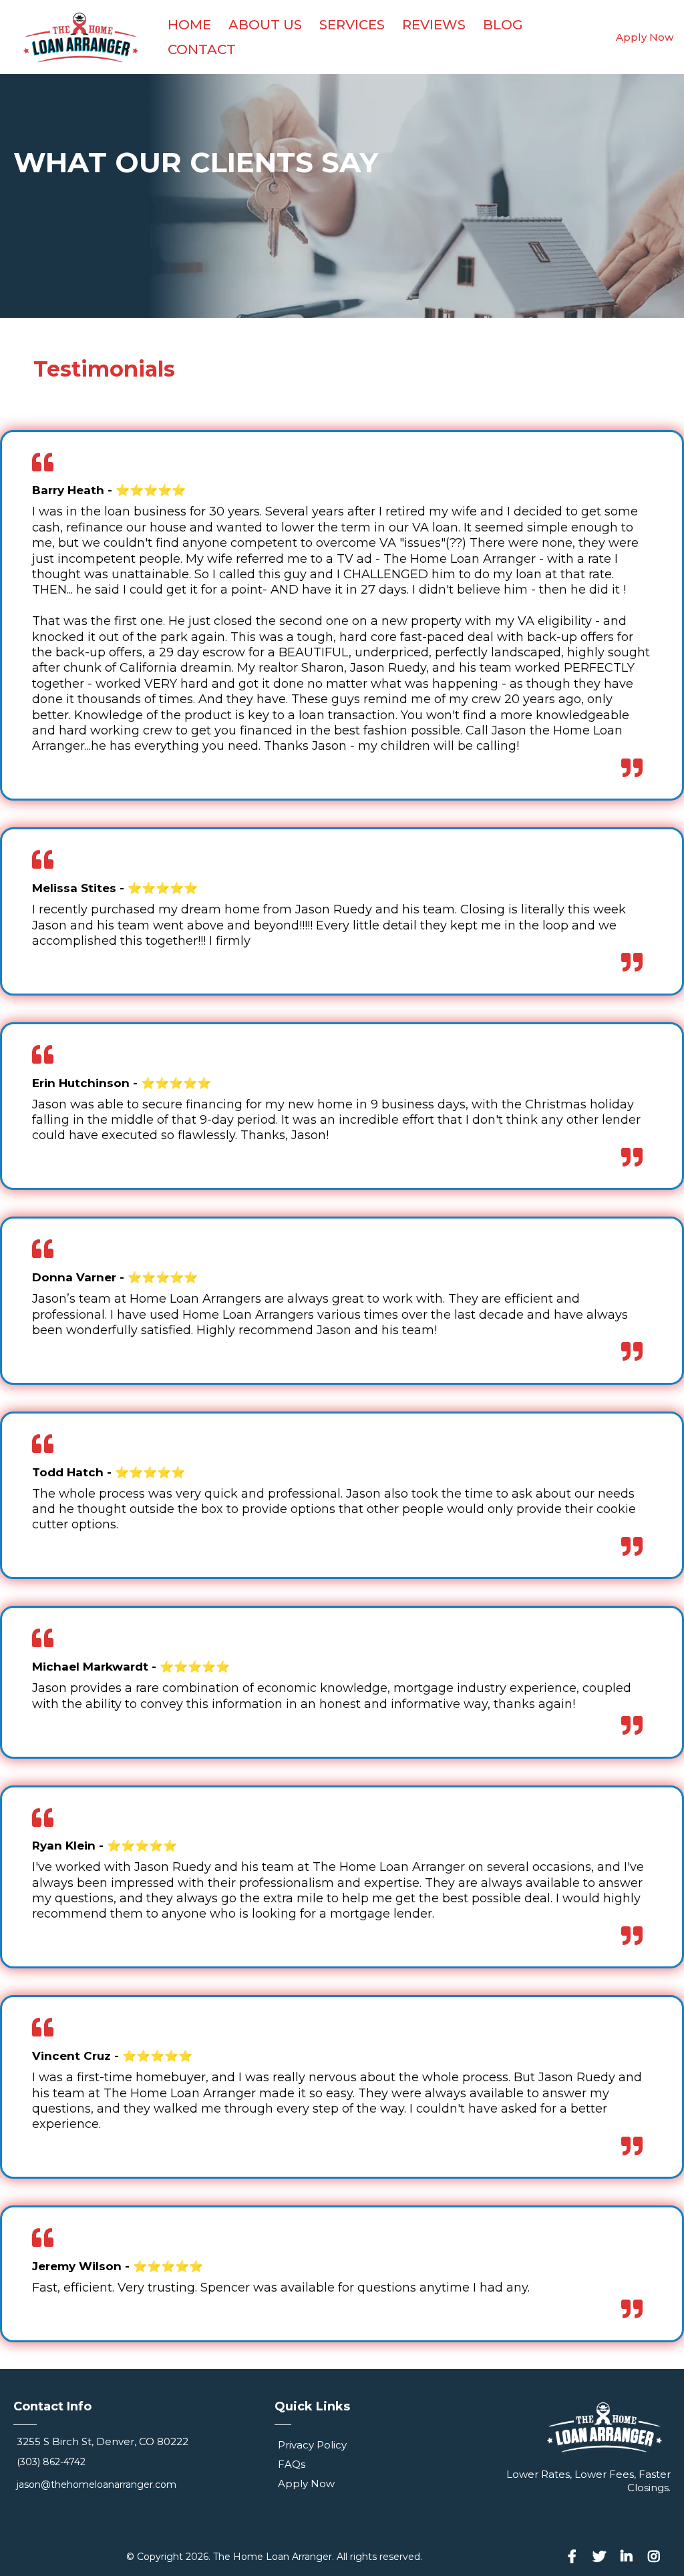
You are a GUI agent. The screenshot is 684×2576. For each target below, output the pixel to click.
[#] (575, 2557)
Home (189, 25)
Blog (503, 25)
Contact (202, 49)
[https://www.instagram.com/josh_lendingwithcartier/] (657, 2557)
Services (352, 25)
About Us (265, 25)
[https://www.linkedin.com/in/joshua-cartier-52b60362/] (630, 2557)
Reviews (434, 25)
